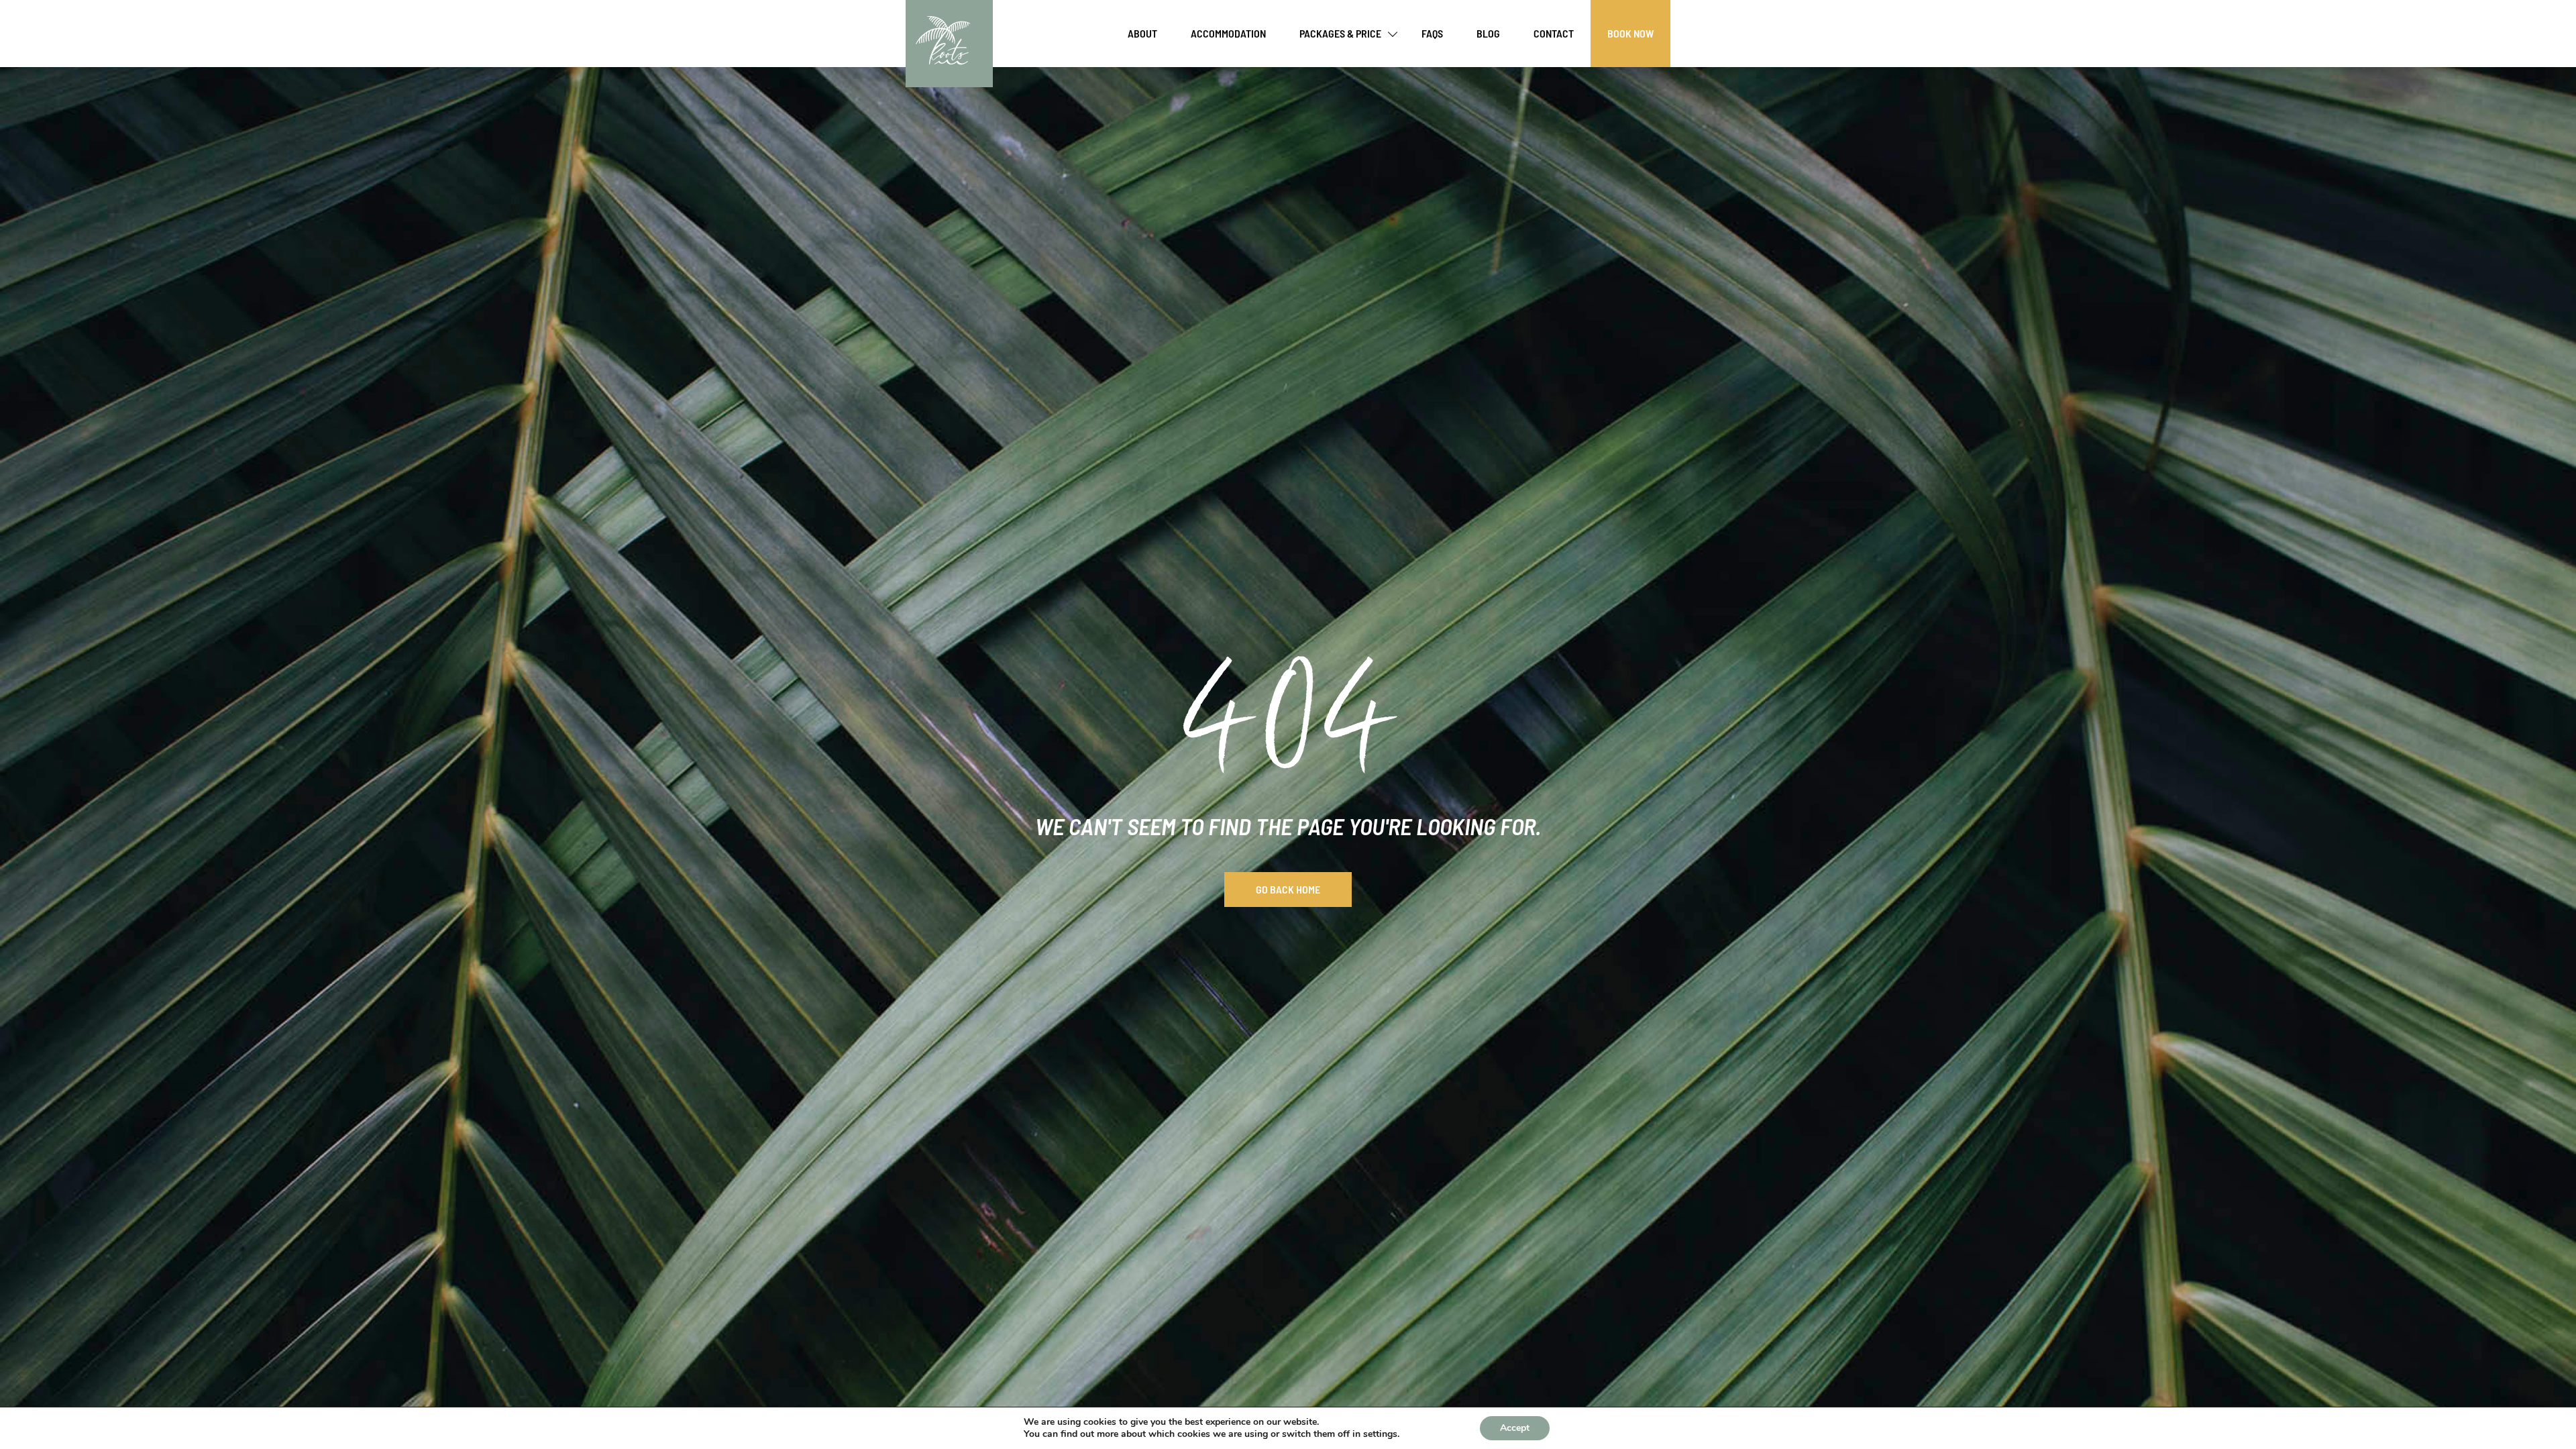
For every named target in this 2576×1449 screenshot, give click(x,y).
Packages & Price (1340, 33)
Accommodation (1228, 33)
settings (1380, 1434)
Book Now (1630, 33)
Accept (1515, 1428)
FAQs (1432, 33)
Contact (1554, 33)
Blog (1488, 33)
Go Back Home (1288, 889)
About (1142, 33)
